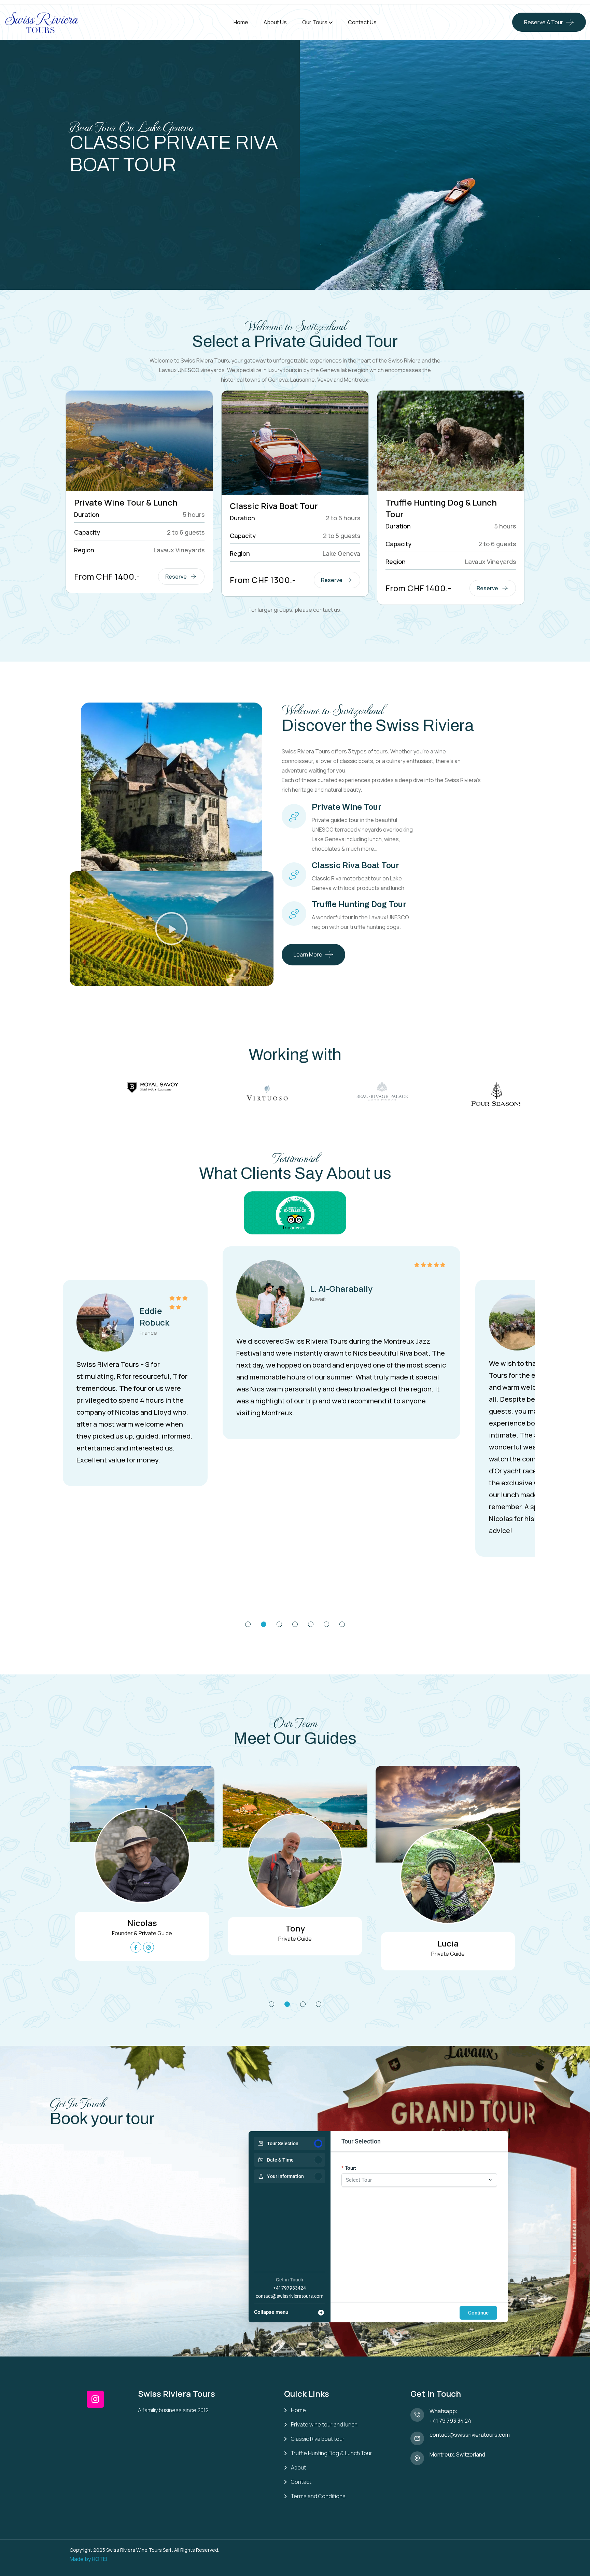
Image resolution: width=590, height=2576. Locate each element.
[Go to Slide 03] (279, 1624)
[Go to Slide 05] (311, 1624)
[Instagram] (95, 2399)
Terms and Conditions (318, 2496)
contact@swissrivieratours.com (290, 2296)
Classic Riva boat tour (318, 2439)
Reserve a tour (544, 22)
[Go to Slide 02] (264, 1624)
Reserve (176, 577)
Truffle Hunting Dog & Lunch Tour (332, 2453)
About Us (275, 22)
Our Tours (315, 22)
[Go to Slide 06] (326, 1624)
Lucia (448, 1943)
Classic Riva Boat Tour (274, 506)
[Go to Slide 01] (248, 1624)
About (298, 2468)
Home (241, 22)
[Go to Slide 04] (295, 1624)
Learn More (308, 954)
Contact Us (362, 22)
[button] (171, 929)
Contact (301, 2482)
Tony (295, 1928)
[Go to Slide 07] (342, 1624)
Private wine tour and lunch (324, 2425)
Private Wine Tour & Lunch (126, 502)
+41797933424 (290, 2288)
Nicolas (142, 1923)
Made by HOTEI (88, 2559)
